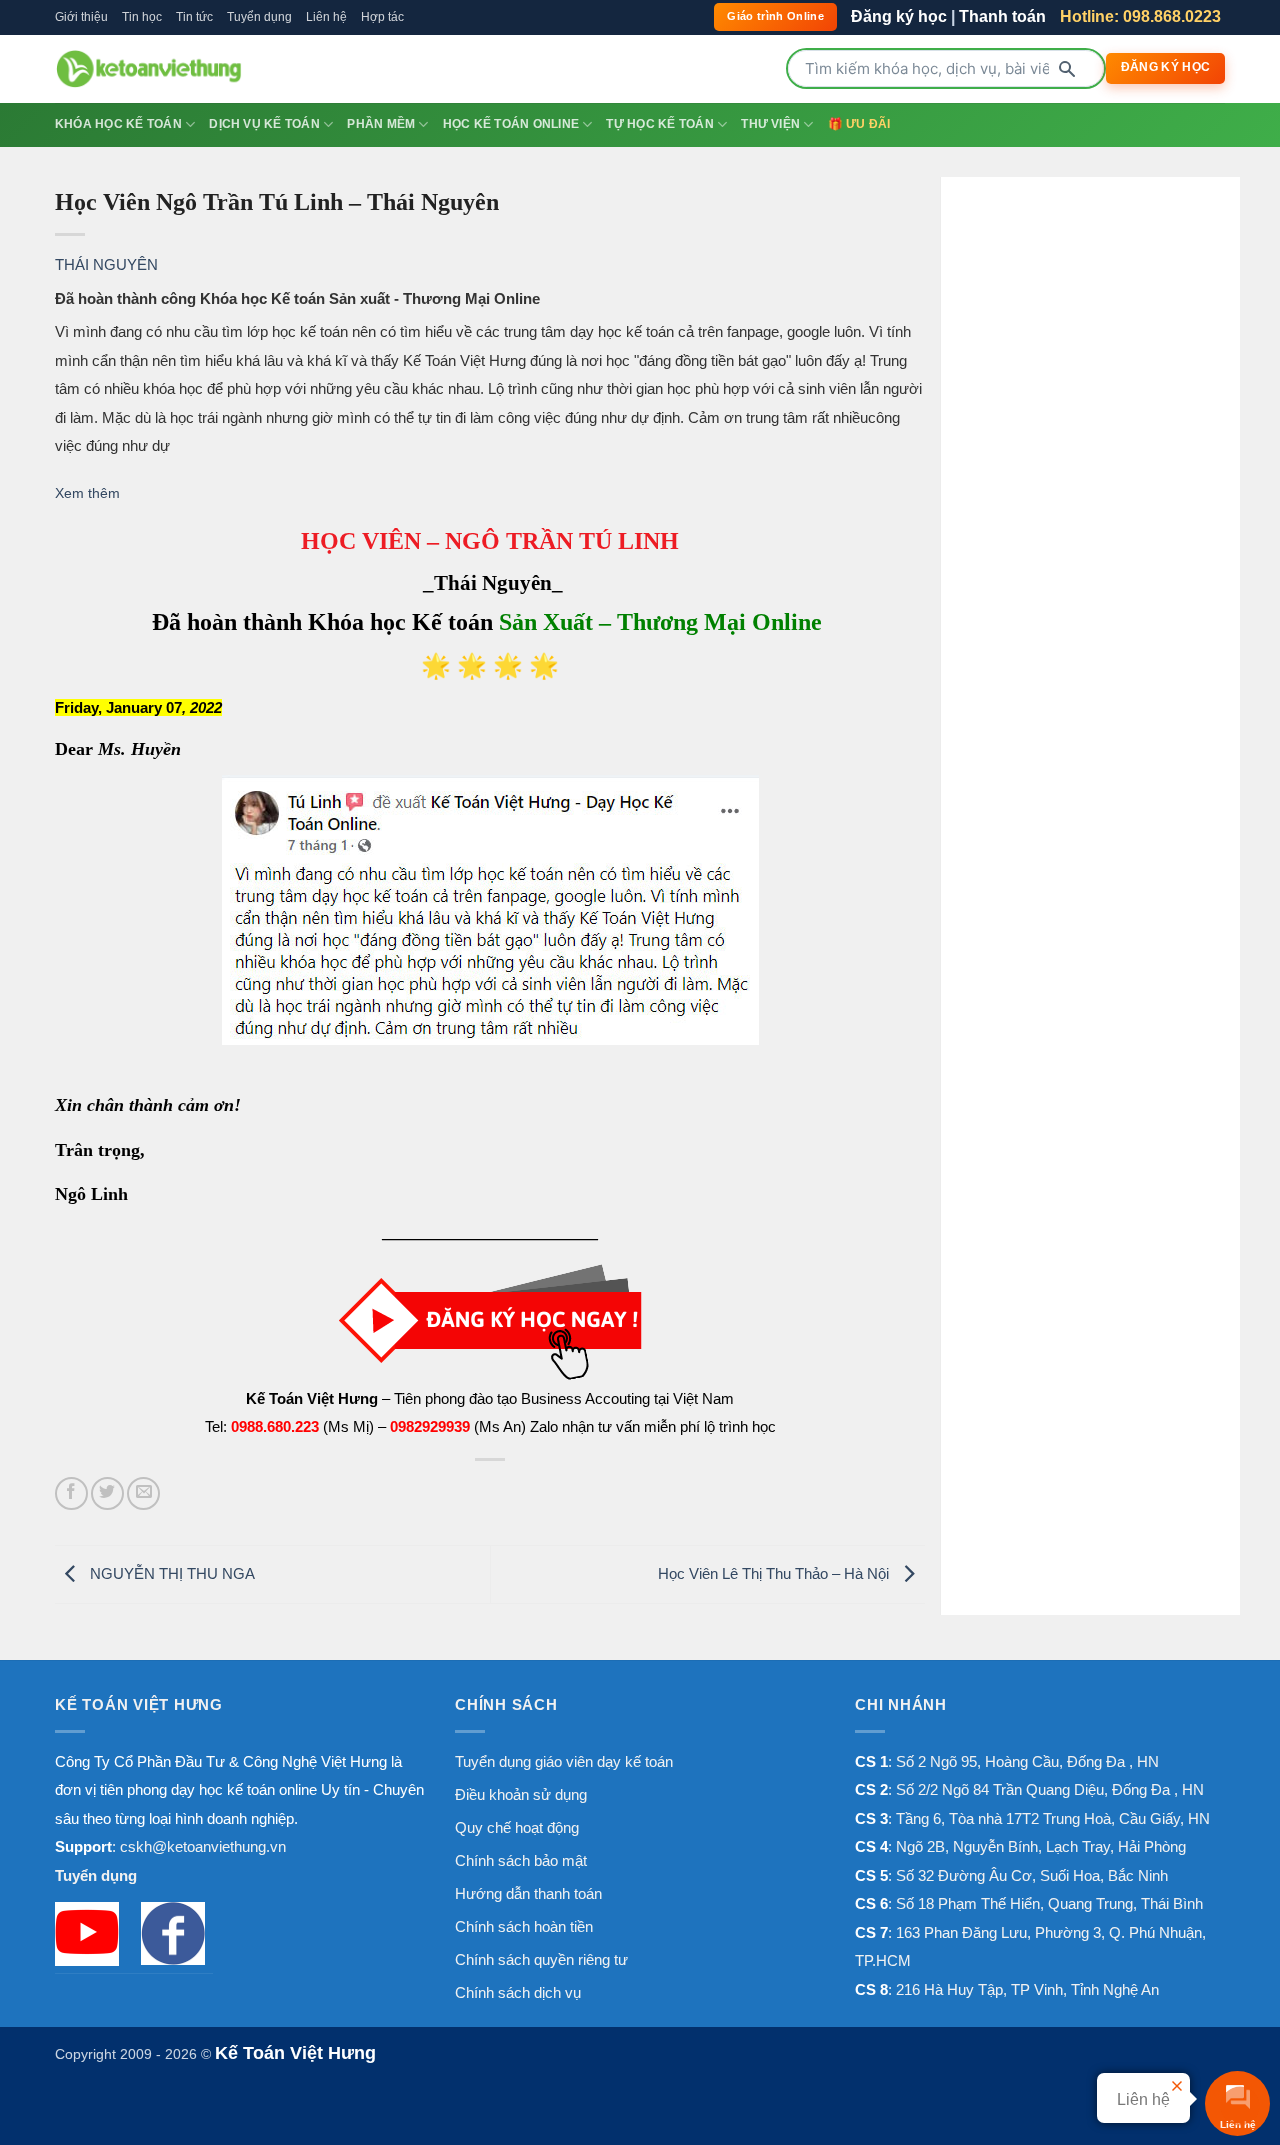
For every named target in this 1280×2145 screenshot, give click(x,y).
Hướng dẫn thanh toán (528, 1893)
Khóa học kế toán (118, 124)
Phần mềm (381, 124)
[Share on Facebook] (71, 1493)
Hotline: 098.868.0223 (1140, 16)
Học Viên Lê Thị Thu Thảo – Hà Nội (775, 1573)
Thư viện (770, 124)
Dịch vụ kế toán (264, 124)
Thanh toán (1002, 16)
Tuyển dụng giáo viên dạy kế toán (564, 1761)
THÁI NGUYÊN (106, 264)
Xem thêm (87, 493)
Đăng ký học (899, 16)
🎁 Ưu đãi (859, 124)
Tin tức (194, 17)
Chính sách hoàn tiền (524, 1926)
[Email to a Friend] (143, 1493)
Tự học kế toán (659, 124)
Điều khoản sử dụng (521, 1794)
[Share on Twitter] (107, 1493)
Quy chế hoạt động (517, 1827)
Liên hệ (326, 17)
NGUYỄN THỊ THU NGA (170, 1573)
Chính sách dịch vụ (518, 1992)
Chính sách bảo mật (521, 1860)
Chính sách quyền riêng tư (541, 1959)
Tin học (142, 17)
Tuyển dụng (259, 17)
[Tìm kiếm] (1067, 69)
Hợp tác (382, 17)
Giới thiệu (81, 17)
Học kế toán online (511, 124)
